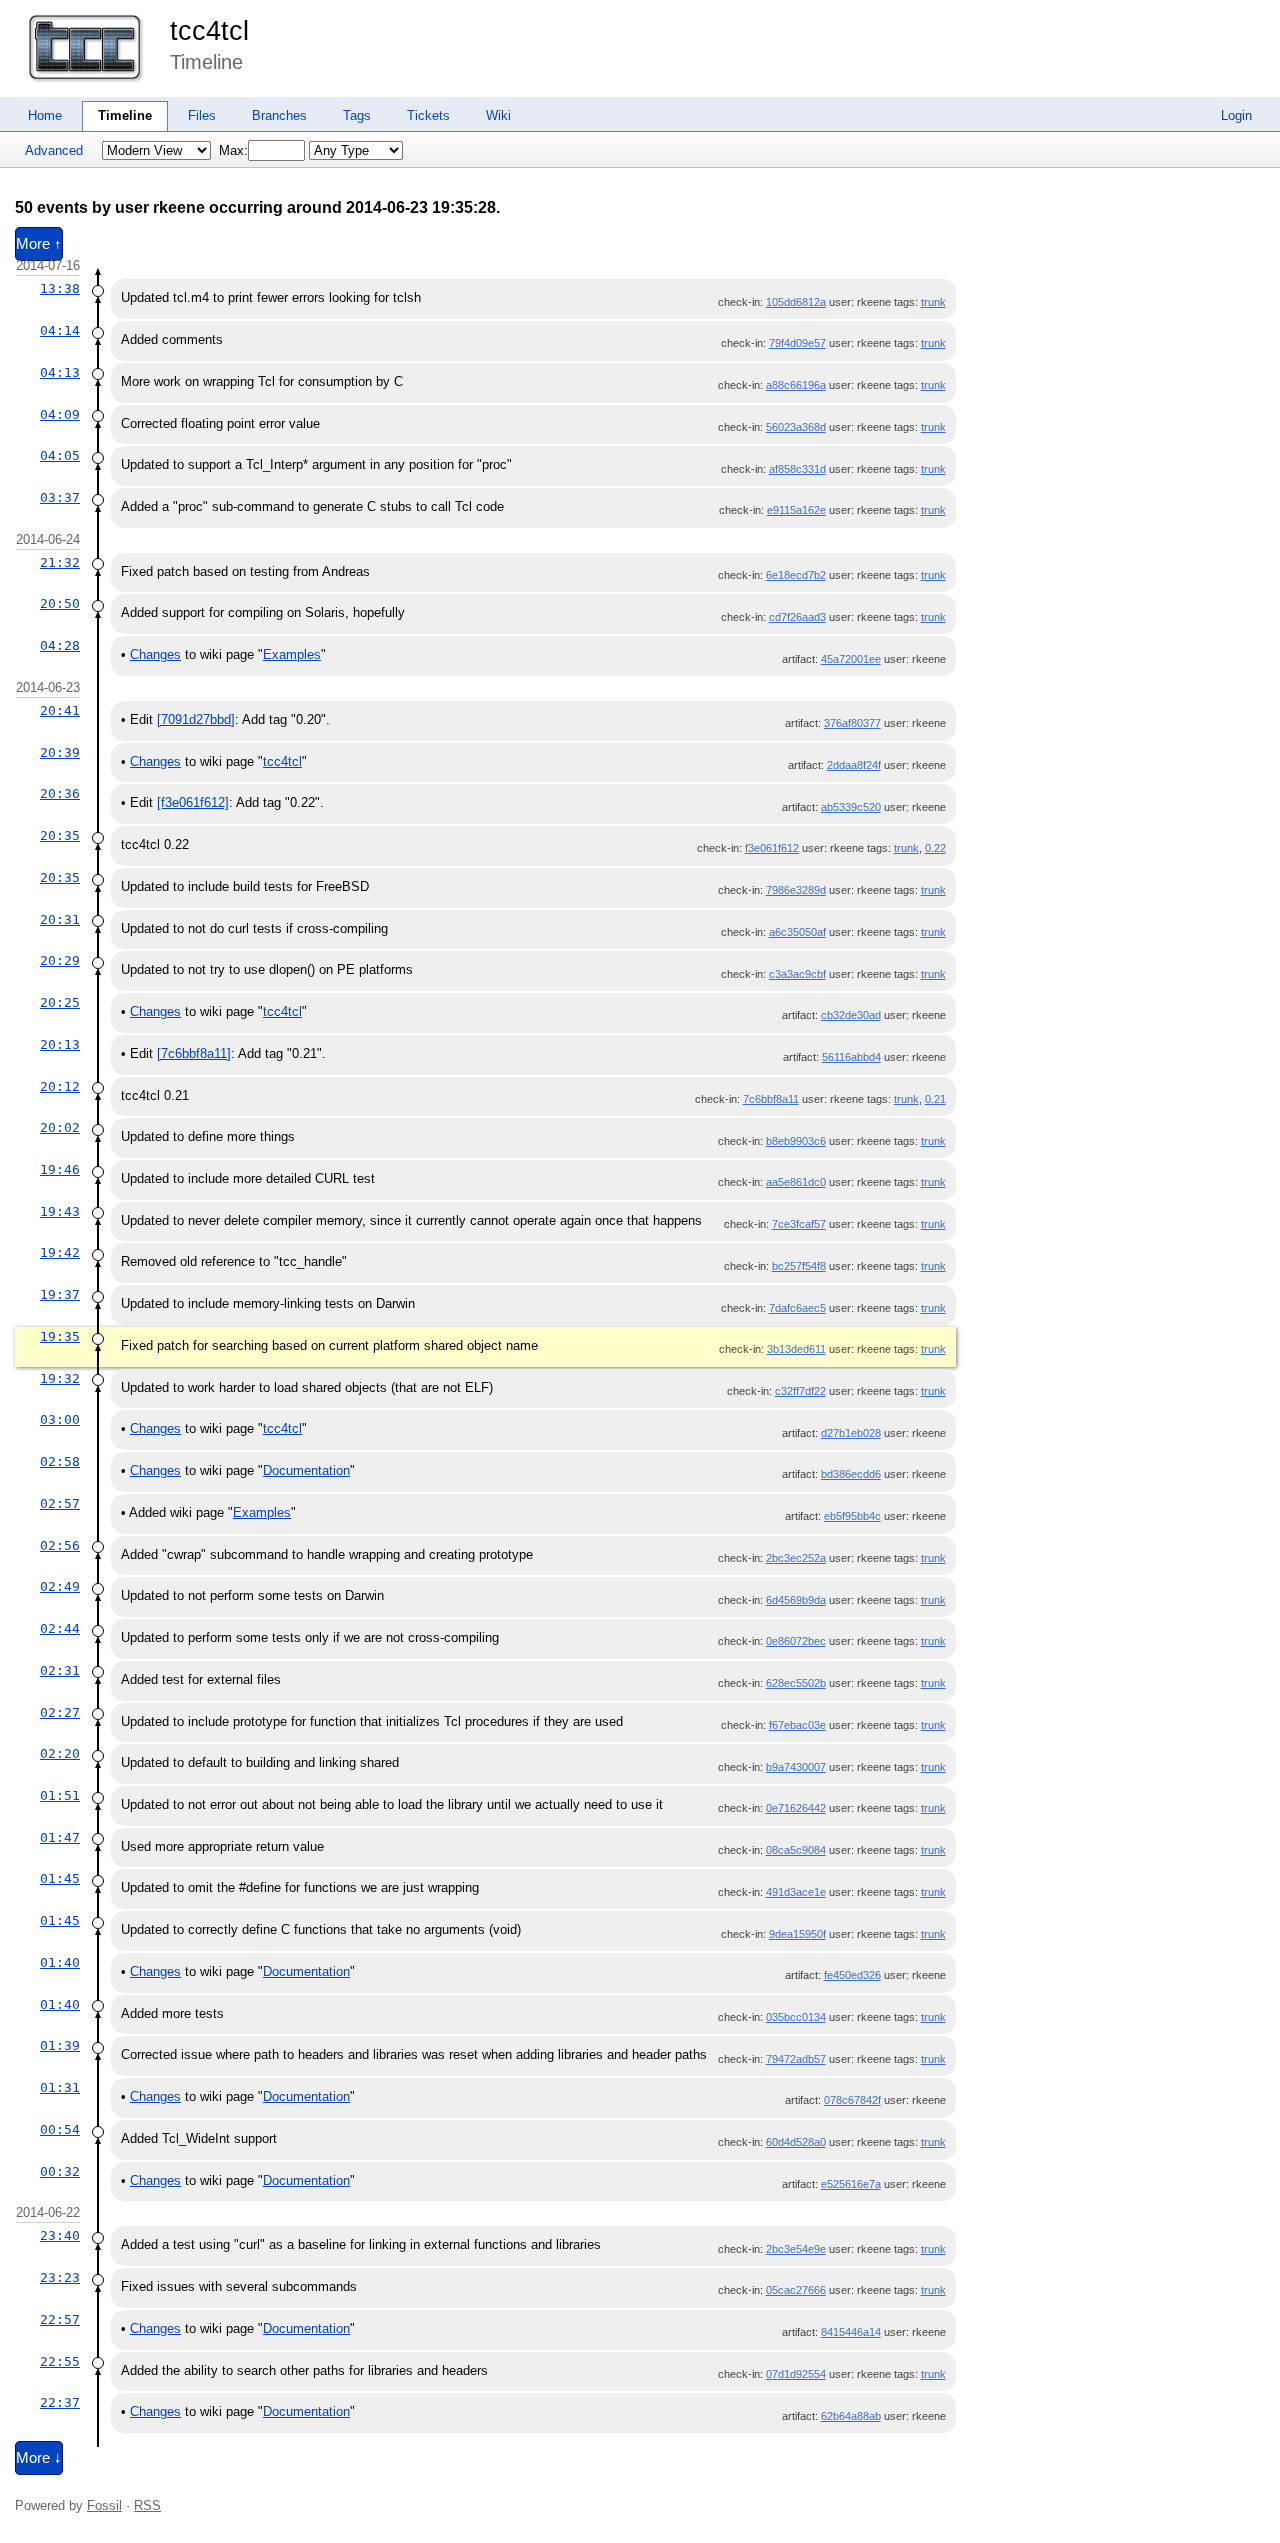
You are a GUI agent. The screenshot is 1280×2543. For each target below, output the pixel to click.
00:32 (60, 2171)
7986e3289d (796, 890)
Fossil (104, 2505)
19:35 (60, 1336)
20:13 (60, 1044)
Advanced (54, 150)
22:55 (60, 2361)
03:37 (60, 497)
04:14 (60, 330)
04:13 (60, 372)
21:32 (60, 562)
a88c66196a (796, 385)
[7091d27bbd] (196, 719)
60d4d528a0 (796, 2142)
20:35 (60, 835)
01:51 (60, 1795)
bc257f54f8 (799, 1266)
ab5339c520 (851, 807)
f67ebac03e (797, 1725)
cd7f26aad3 (797, 617)
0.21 (935, 1099)
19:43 (60, 1211)
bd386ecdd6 (851, 1474)
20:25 (60, 1002)
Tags (357, 115)
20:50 (60, 603)
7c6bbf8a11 (771, 1099)
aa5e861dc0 (796, 1182)
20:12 (60, 1086)
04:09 (60, 414)
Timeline (125, 115)
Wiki (498, 115)
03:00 (60, 1419)
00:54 (60, 2129)
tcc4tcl (209, 31)
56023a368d (796, 427)
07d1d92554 (796, 2374)
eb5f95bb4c (852, 1516)
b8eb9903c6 (796, 1141)
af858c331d (797, 469)
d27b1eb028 (851, 1433)
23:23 (60, 2277)
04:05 (60, 455)
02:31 (60, 1670)
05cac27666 (796, 2290)
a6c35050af (797, 932)
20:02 (60, 1127)
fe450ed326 (852, 1975)
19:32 (60, 1378)
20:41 (60, 710)
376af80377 (852, 723)
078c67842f (852, 2100)
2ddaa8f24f (854, 765)
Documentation (306, 1470)
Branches (279, 115)
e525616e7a (851, 2184)
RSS (147, 2505)
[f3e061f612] (193, 802)
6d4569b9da (796, 1600)
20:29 (60, 960)
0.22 (935, 848)
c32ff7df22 (800, 1391)
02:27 (60, 1712)
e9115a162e (796, 510)
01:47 (60, 1837)
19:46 (60, 1169)
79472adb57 (796, 2059)
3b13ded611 (796, 1349)
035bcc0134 (796, 2017)
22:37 (60, 2402)
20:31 (60, 919)
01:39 (60, 2045)
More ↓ (39, 2458)
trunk (933, 302)
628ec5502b (796, 1683)
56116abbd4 (851, 1057)
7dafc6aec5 (797, 1308)
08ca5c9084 (796, 1850)
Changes (155, 654)
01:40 (60, 1962)
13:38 (60, 288)
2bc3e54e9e (796, 2249)
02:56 (60, 1545)
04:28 (60, 645)
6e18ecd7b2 (796, 575)
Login (1236, 115)
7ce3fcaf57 (799, 1224)
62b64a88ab (851, 2416)
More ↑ (39, 244)
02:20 (60, 1753)
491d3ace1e (796, 1892)
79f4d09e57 (797, 343)
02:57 (60, 1503)
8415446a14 (851, 2332)
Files (202, 115)
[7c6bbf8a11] (194, 1053)
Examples (292, 654)
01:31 (60, 2087)
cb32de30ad (851, 1015)
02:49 (60, 1586)
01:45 (60, 1878)
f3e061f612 (772, 848)
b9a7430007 (796, 1767)
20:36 (60, 793)
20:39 (60, 752)
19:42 (60, 1252)
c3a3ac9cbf (797, 974)
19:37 (60, 1294)
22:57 (60, 2319)
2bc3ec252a (796, 1558)
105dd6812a (796, 302)
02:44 (60, 1628)
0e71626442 (796, 1808)
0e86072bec (796, 1641)
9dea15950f (797, 1934)
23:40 (60, 2235)
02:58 (60, 1461)
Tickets (428, 115)
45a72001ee (851, 659)
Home (45, 115)
